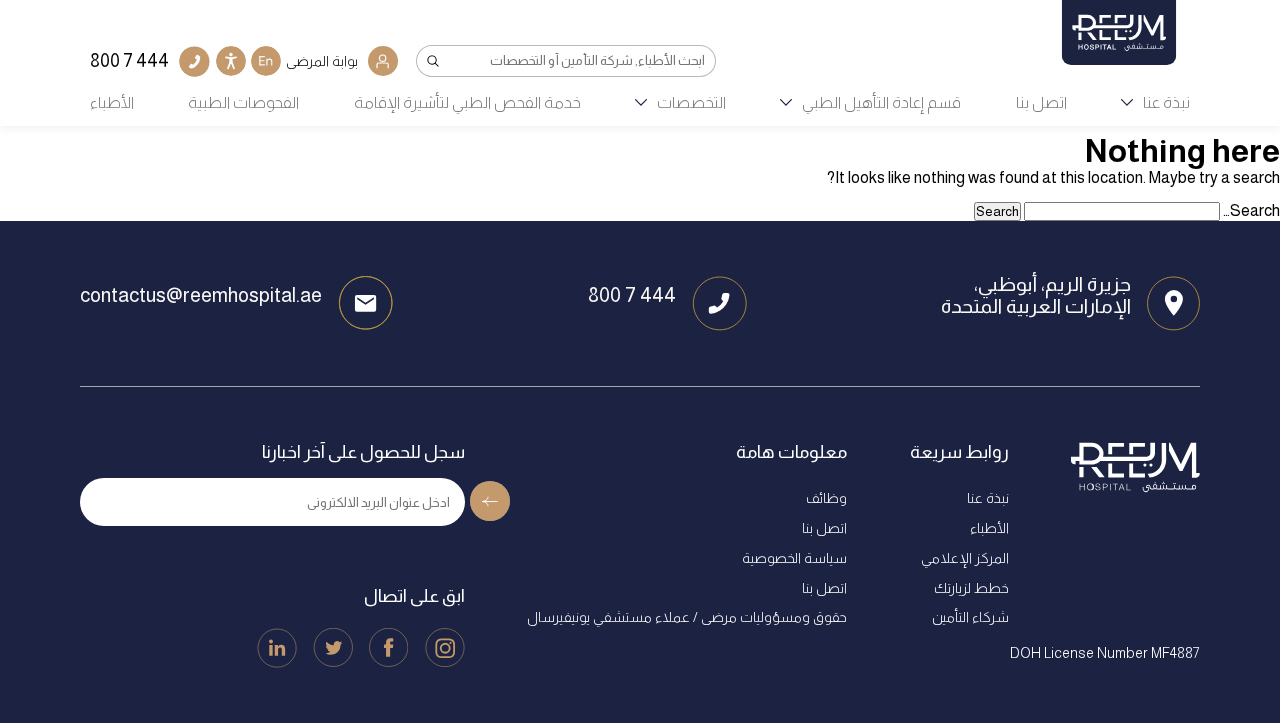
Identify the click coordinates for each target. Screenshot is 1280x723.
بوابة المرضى (322, 61)
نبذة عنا (1166, 102)
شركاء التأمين (970, 617)
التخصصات (691, 102)
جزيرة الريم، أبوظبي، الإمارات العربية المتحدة (1036, 295)
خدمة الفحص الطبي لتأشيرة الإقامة (467, 102)
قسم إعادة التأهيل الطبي (881, 102)
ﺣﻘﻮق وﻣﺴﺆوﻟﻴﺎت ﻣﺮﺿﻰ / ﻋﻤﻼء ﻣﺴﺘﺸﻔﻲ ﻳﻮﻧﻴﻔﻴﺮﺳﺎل (687, 617)
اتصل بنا (1041, 102)
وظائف (826, 498)
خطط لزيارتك (971, 588)
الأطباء (112, 102)
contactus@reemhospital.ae (201, 295)
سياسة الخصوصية (794, 558)
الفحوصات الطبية (243, 102)
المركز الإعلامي (965, 558)
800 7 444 (632, 295)
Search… (1251, 210)
